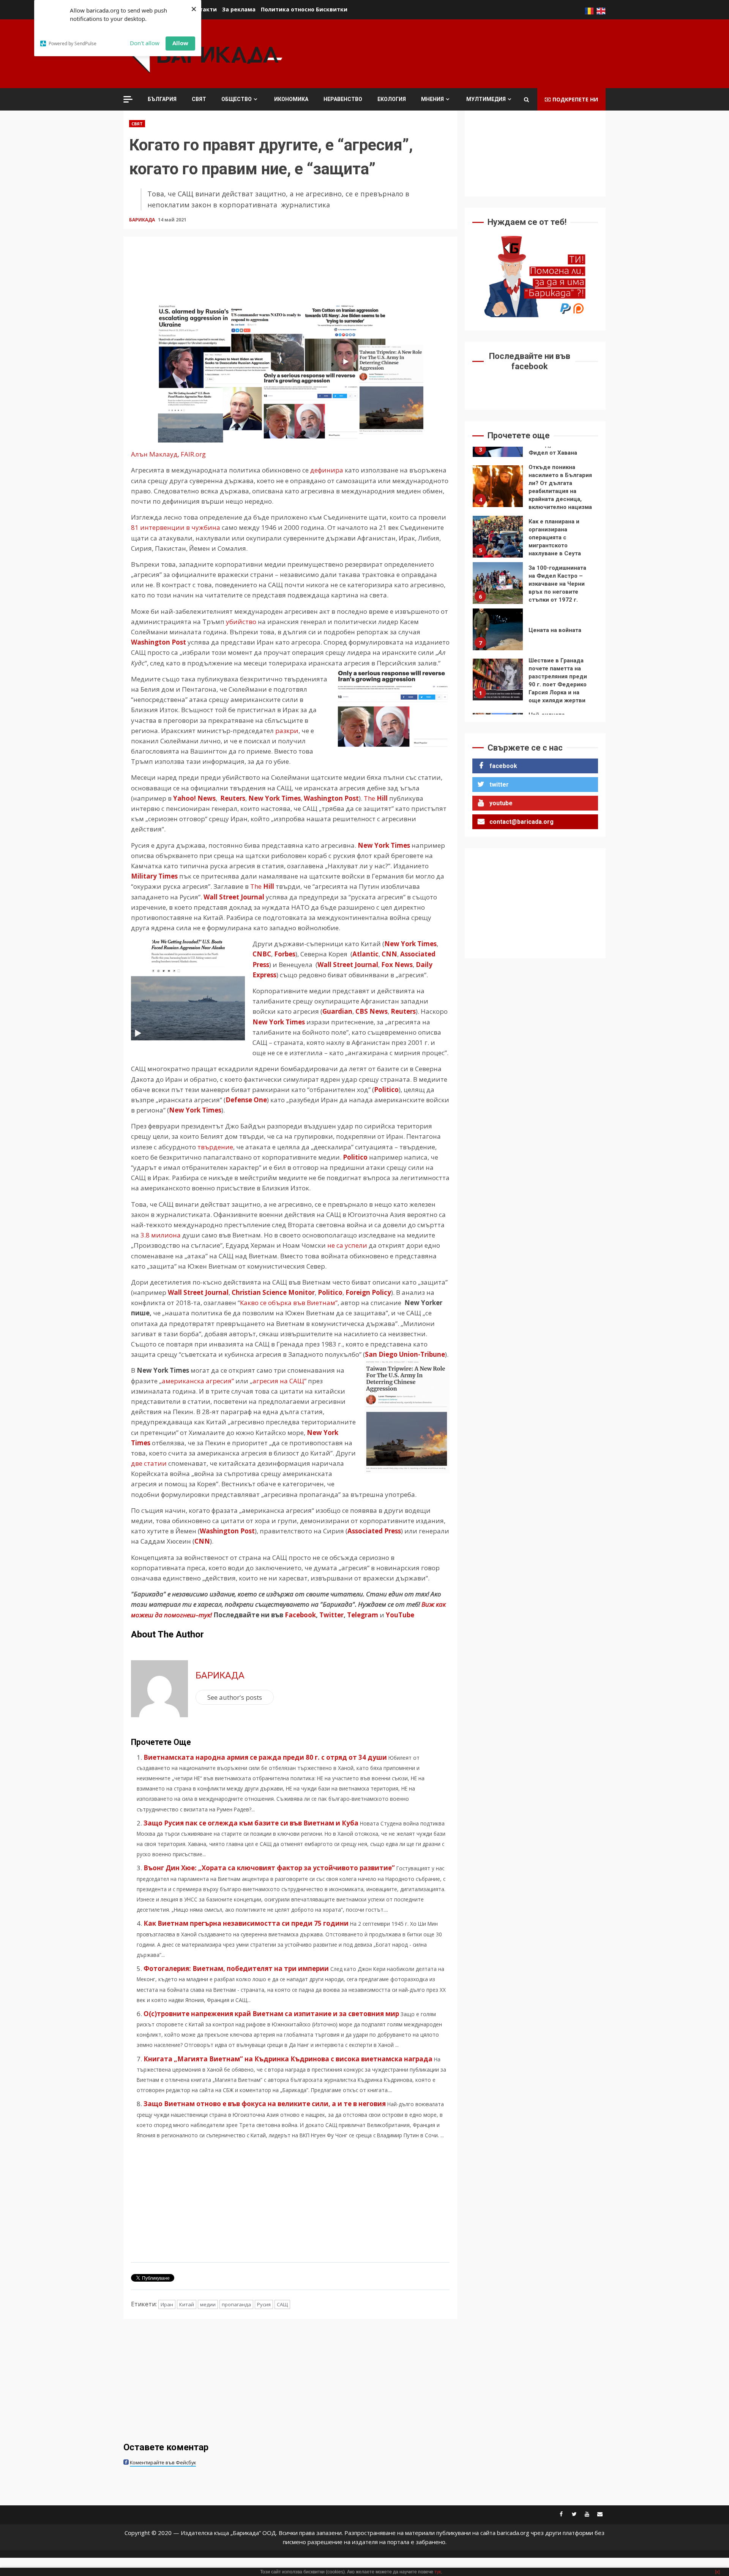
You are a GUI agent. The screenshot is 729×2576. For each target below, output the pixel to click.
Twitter (331, 1615)
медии (208, 2304)
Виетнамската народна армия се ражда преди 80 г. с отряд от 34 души (265, 1757)
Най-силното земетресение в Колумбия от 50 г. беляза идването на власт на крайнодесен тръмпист (498, 680)
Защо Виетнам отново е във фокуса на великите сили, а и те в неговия (265, 2104)
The (376, 798)
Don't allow (145, 43)
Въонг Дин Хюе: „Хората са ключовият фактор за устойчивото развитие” (269, 1868)
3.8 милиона (161, 1235)
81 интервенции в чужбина (176, 527)
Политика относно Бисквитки (304, 9)
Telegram (363, 1615)
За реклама (239, 9)
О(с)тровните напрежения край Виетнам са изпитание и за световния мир (271, 2014)
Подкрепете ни (575, 99)
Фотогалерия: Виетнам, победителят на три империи (236, 1968)
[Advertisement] (467, 53)
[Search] (526, 100)
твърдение (215, 1147)
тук (438, 2572)
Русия (264, 2304)
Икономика (291, 99)
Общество (237, 99)
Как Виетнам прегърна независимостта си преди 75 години (246, 1923)
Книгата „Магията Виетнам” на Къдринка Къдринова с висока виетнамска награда (288, 2059)
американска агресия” (198, 1381)
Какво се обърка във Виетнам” (289, 1303)
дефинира (327, 470)
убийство (241, 622)
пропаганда (236, 2304)
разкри (287, 731)
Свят (199, 99)
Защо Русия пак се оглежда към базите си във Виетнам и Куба (251, 1823)
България (162, 99)
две (137, 1463)
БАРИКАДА (143, 220)
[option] (535, 484)
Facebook (300, 1615)
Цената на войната (498, 575)
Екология (392, 99)
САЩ (282, 2304)
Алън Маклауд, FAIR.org (168, 454)
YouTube (400, 1615)
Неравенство (343, 99)
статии (156, 1463)
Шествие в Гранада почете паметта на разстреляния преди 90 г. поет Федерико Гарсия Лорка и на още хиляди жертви (498, 625)
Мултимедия (486, 99)
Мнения (432, 99)
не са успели (347, 1245)
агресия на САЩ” (279, 1381)
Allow (180, 43)
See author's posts (235, 1697)
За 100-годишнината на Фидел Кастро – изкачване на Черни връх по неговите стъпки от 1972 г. (498, 529)
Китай (187, 2304)
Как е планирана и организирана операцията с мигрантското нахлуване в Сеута (498, 482)
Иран (167, 2304)
